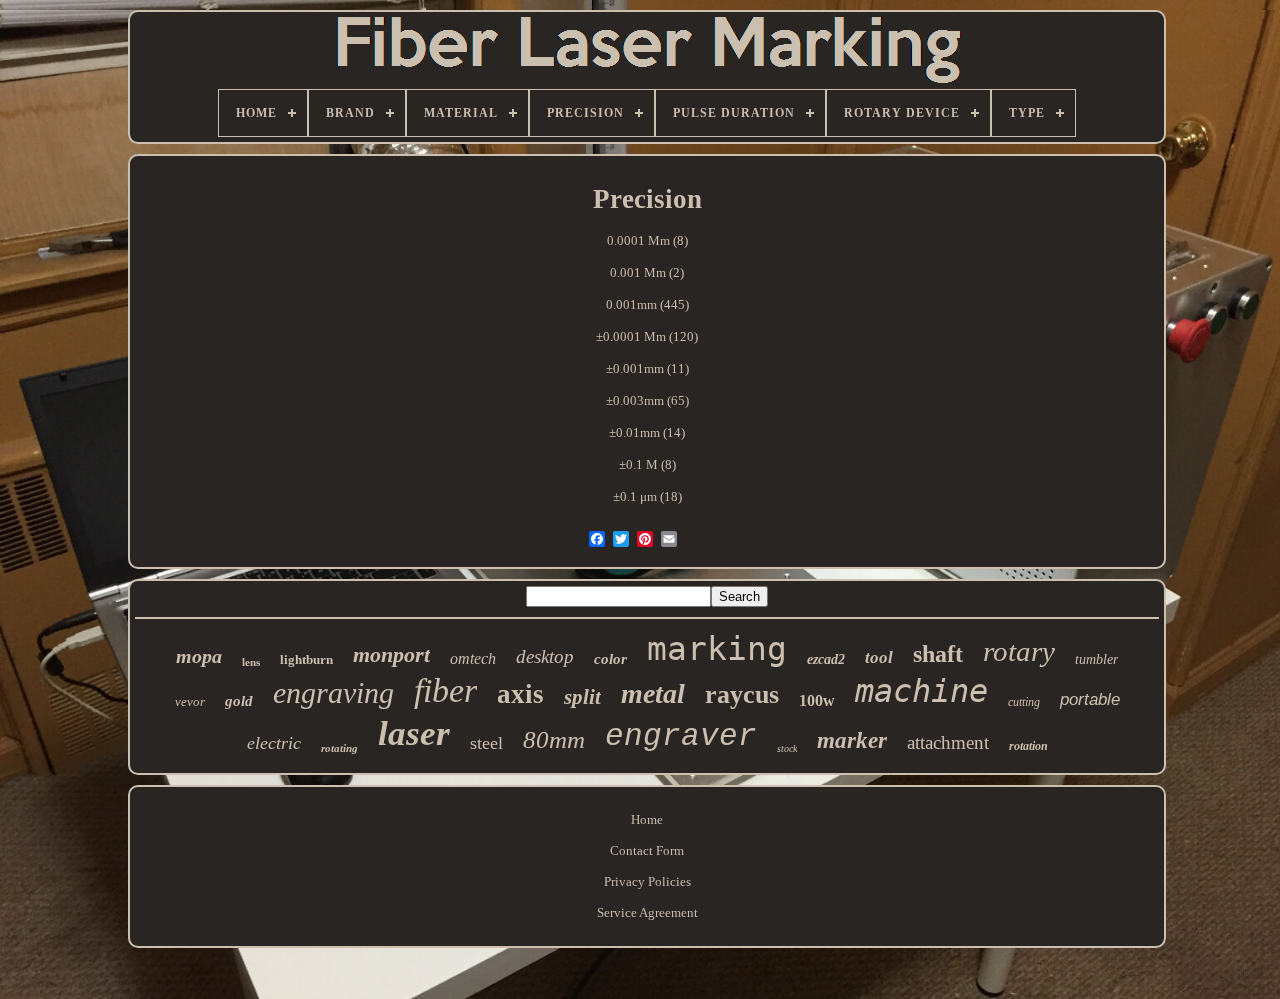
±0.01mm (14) (647, 432)
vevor (190, 701)
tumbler (1096, 659)
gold (239, 701)
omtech (473, 658)
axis (520, 694)
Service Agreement (647, 912)
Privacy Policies (647, 881)
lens (251, 662)
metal (653, 693)
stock (787, 748)
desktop (545, 656)
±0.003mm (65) (647, 400)
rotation (1028, 746)
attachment (948, 742)
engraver (681, 736)
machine (921, 691)
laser (414, 733)
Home (647, 819)
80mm (554, 739)
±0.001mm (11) (647, 368)
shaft (938, 654)
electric (274, 743)
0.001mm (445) (647, 304)
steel (486, 743)
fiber (445, 690)
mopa (199, 656)
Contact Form (647, 850)
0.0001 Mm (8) (647, 240)
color (610, 659)
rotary (1019, 651)
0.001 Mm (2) (647, 272)
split (582, 697)
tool (879, 657)
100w (817, 700)
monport (391, 654)
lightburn (306, 659)
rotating (339, 748)
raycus (742, 694)
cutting (1024, 702)
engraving (333, 692)
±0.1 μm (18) (647, 496)
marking (717, 648)
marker (852, 740)
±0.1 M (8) (647, 464)
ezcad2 (826, 659)
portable (1090, 699)
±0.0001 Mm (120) (647, 336)
